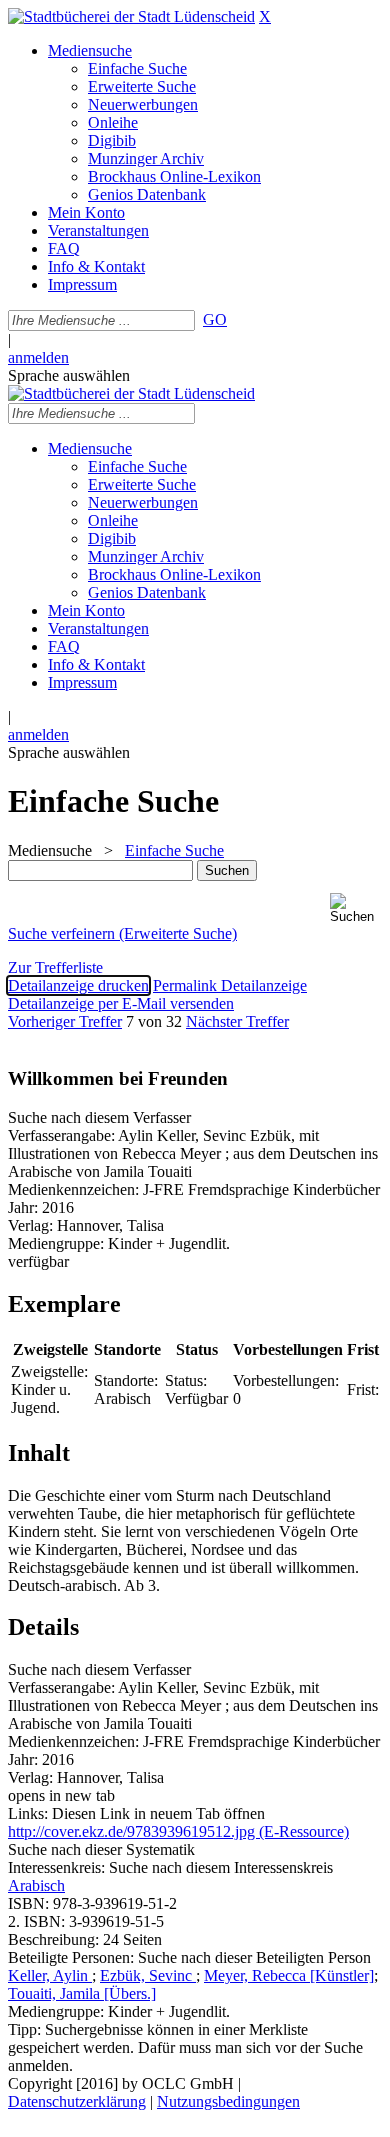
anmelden (38, 357)
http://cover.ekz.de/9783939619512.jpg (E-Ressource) (178, 1831)
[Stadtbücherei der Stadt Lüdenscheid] (131, 16)
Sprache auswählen (69, 375)
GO (215, 319)
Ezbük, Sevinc (148, 1975)
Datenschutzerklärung (77, 2101)
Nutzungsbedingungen (228, 2101)
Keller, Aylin (50, 1975)
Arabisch (36, 1885)
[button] (356, 908)
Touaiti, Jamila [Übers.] (82, 1993)
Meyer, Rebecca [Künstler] (289, 1975)
